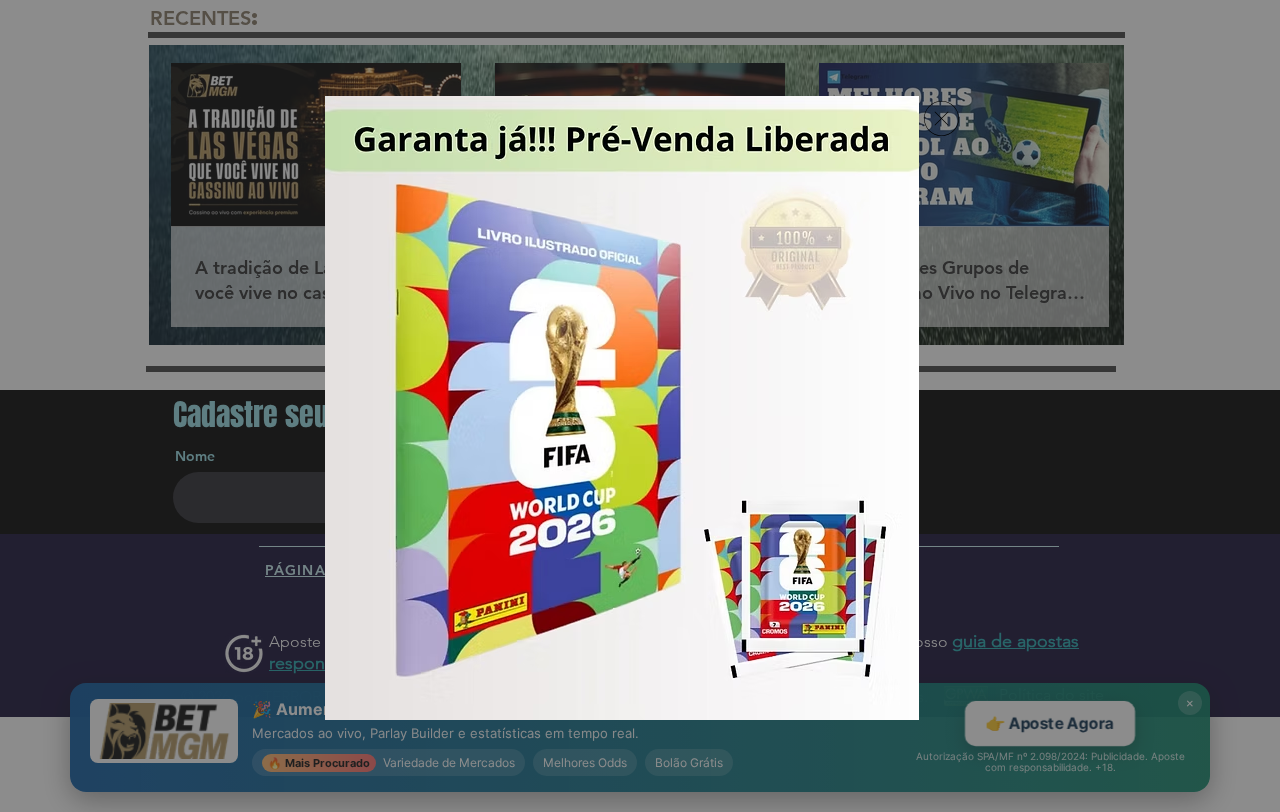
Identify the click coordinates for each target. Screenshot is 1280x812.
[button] (941, 118)
